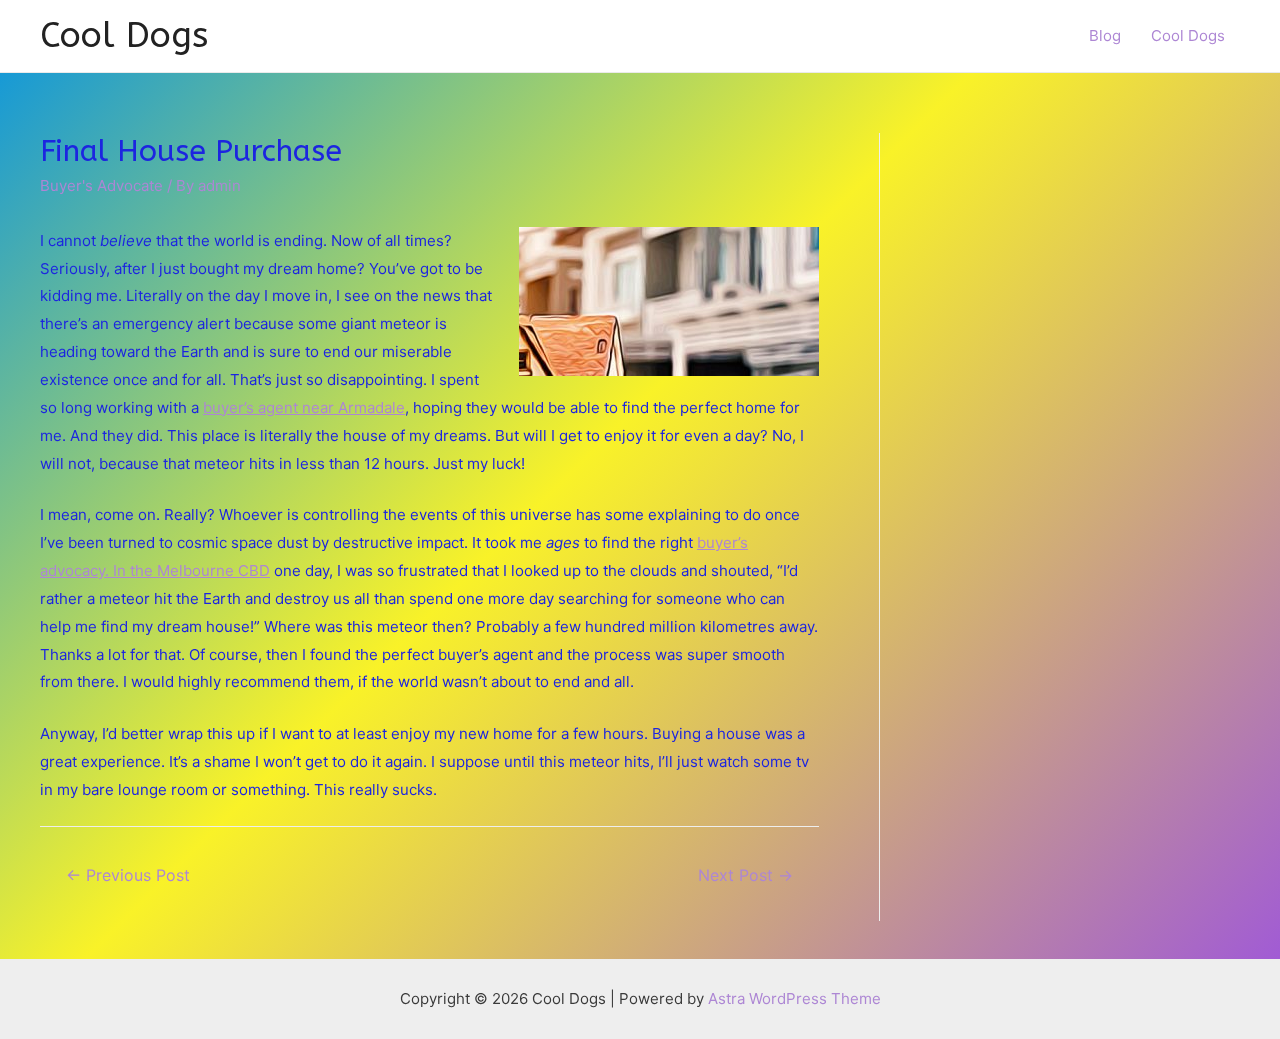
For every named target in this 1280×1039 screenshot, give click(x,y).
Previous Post (128, 875)
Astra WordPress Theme (794, 998)
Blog (1105, 35)
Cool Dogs (124, 35)
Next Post (745, 875)
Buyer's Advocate (101, 185)
